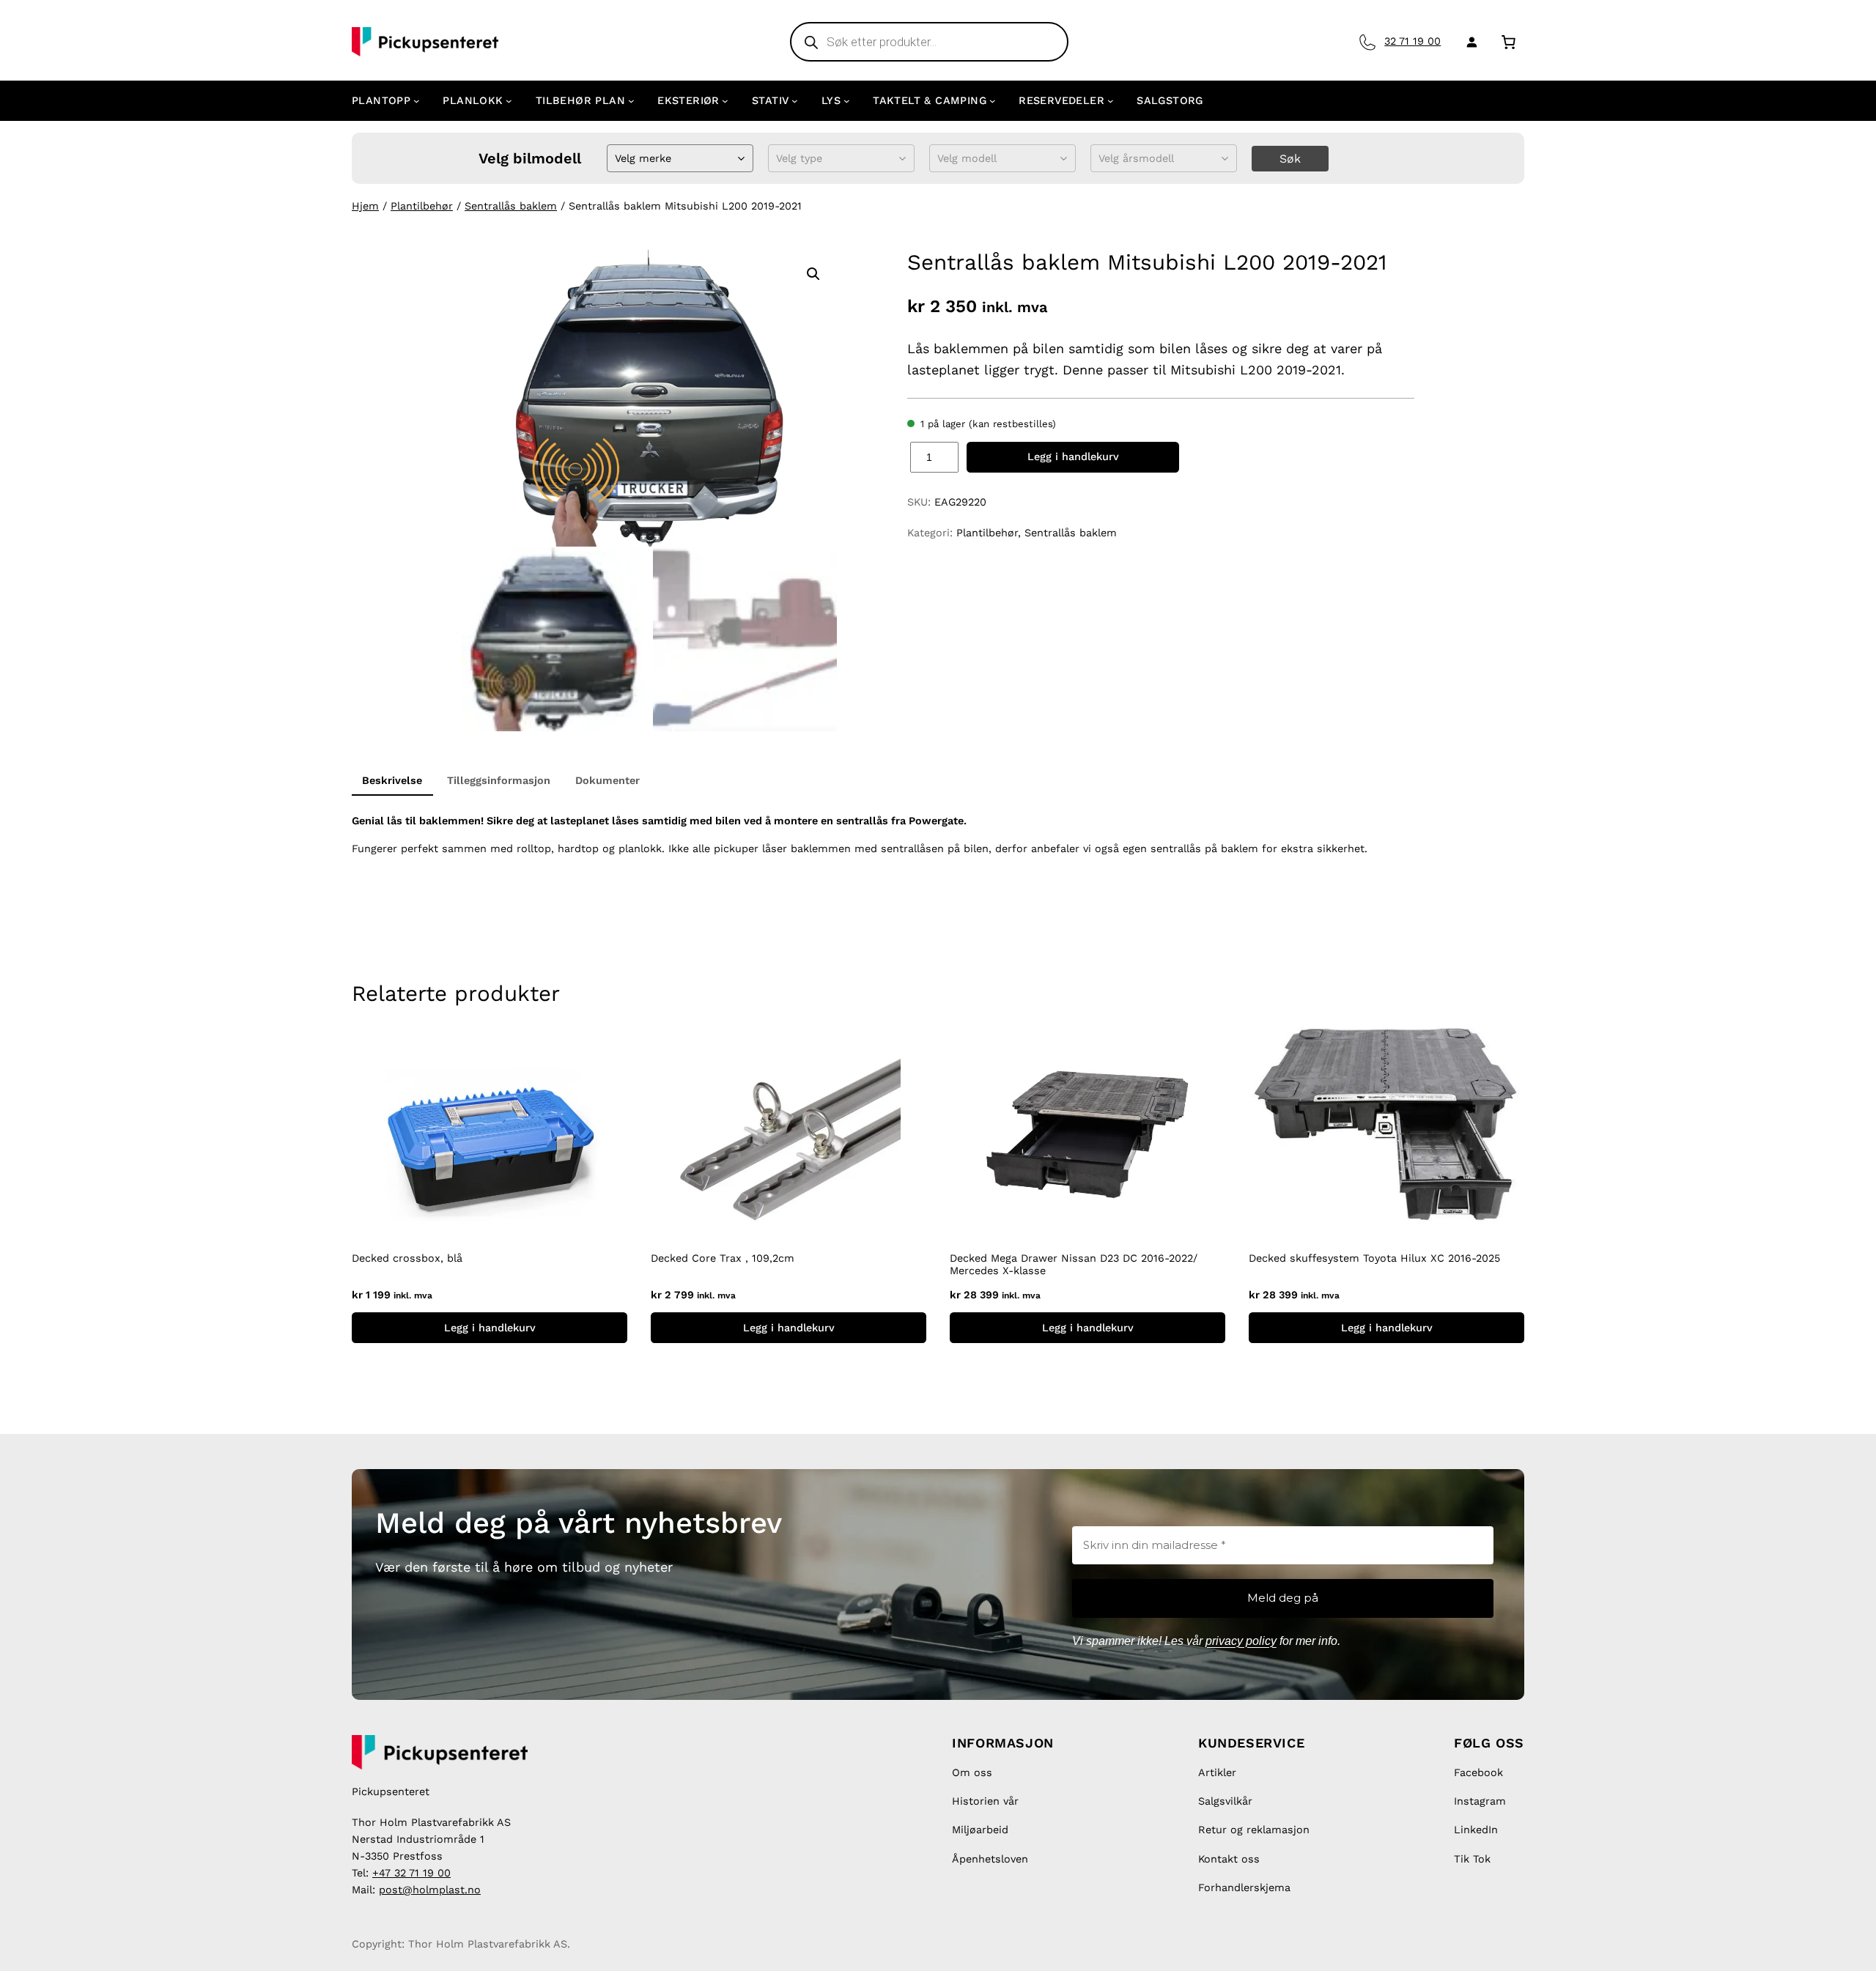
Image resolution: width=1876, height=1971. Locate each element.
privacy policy (1241, 1641)
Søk (1290, 159)
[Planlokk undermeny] (509, 101)
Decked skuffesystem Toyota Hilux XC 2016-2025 (1374, 1258)
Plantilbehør (422, 206)
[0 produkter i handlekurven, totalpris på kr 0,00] (1508, 41)
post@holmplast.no (430, 1890)
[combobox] (617, 159)
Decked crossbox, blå (407, 1258)
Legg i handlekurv (1073, 456)
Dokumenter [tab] (608, 780)
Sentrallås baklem (511, 206)
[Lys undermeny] (847, 101)
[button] (813, 274)
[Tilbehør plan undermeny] (631, 101)
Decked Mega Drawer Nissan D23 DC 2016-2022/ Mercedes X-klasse (1074, 1264)
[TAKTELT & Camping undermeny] (993, 101)
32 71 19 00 (1412, 41)
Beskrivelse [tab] (392, 780)
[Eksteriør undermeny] (725, 101)
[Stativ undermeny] (795, 101)
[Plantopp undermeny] (417, 101)
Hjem (365, 206)
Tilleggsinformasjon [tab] (499, 780)
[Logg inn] (1469, 42)
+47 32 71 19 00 (411, 1873)
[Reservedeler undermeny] (1111, 101)
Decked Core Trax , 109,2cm (723, 1258)
